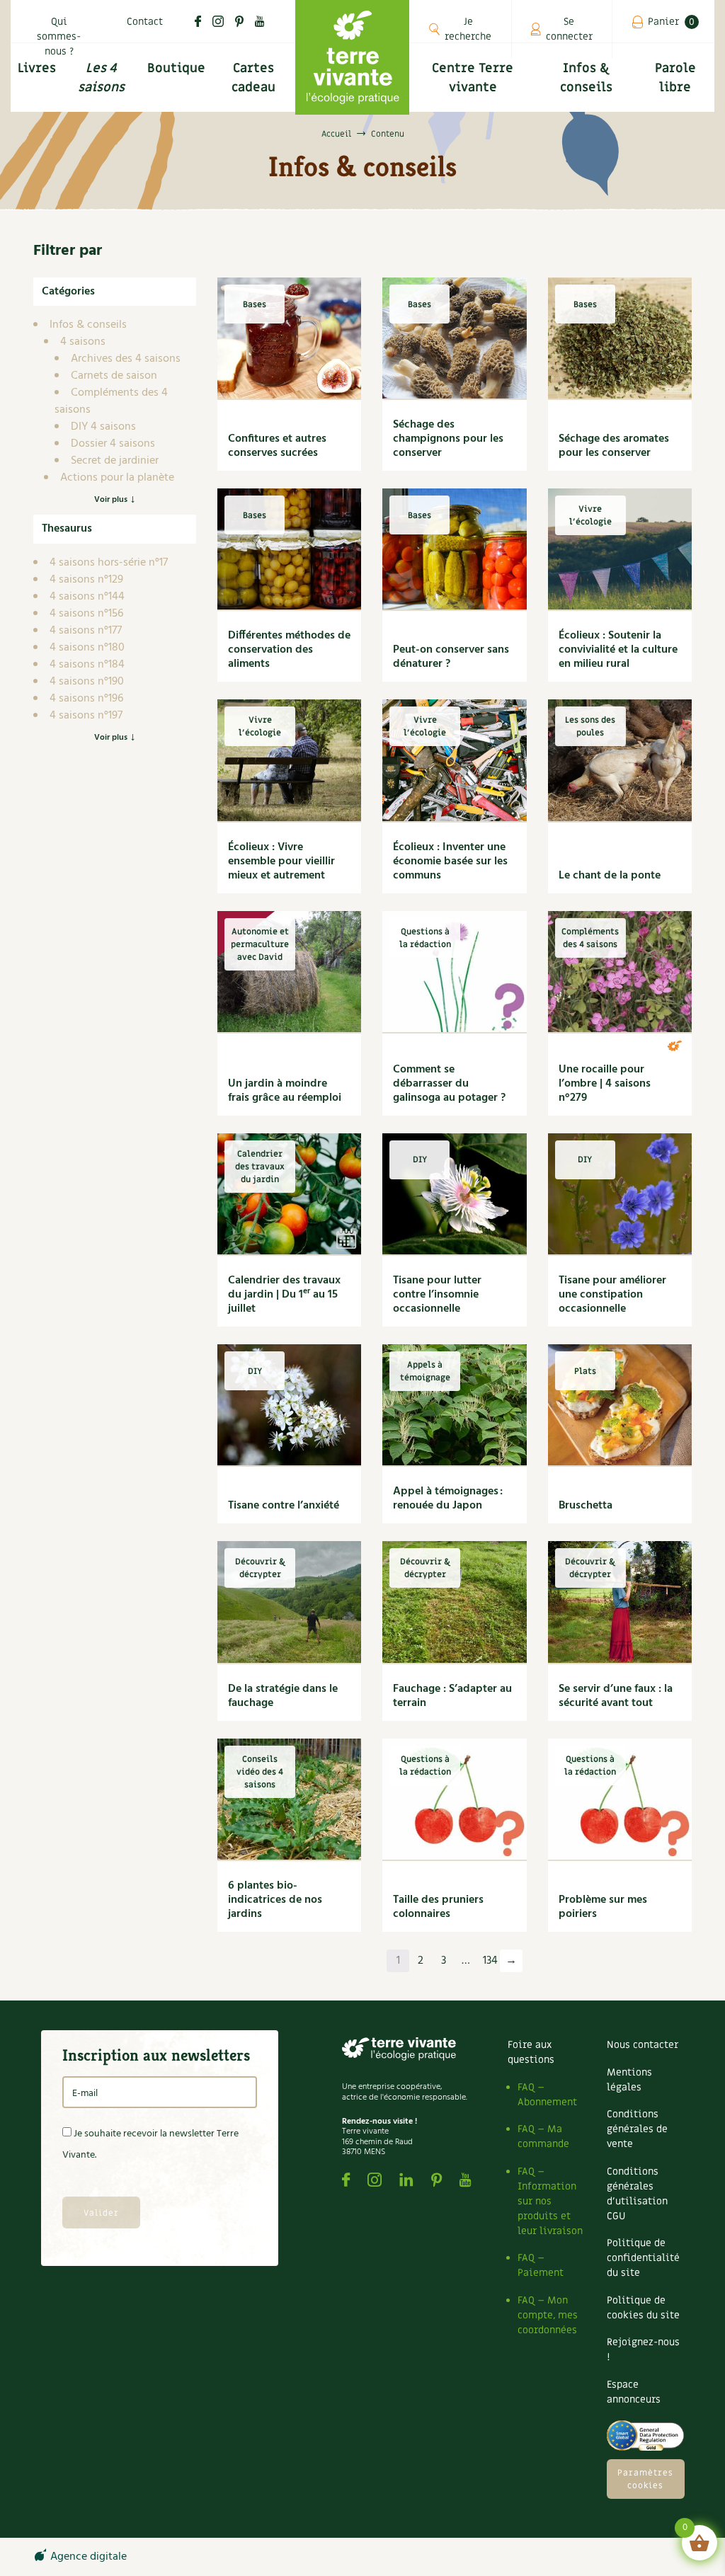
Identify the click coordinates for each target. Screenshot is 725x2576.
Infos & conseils (586, 78)
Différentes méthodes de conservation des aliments (289, 650)
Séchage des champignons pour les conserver (448, 439)
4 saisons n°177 (86, 631)
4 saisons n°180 (87, 648)
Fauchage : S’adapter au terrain (452, 1696)
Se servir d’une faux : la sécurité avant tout (616, 1696)
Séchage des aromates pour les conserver (614, 446)
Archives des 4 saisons (126, 359)
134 (490, 1961)
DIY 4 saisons (103, 427)
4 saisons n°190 (87, 682)
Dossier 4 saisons (113, 444)
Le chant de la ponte (610, 876)
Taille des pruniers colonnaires (438, 1907)
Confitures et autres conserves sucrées (277, 446)
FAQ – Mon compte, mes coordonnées (548, 2315)
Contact (145, 22)
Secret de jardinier (115, 461)
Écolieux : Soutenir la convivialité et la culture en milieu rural (618, 650)
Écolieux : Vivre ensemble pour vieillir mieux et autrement (281, 861)
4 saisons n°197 (86, 716)
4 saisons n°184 (87, 665)
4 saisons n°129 (86, 580)
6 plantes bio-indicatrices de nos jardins (275, 1900)
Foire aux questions (531, 2052)
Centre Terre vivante (473, 78)
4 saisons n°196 (86, 699)
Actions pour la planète (117, 478)
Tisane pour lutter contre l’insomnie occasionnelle (437, 1295)
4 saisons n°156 (86, 614)
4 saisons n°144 (87, 597)
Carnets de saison (114, 376)
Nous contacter (643, 2045)
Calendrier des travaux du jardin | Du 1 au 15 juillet (284, 1295)
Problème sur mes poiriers (603, 1907)
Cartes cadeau (253, 78)
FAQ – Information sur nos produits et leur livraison (550, 2201)
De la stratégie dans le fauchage (283, 1696)
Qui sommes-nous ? (59, 36)
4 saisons (83, 342)
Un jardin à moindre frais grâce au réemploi (285, 1091)
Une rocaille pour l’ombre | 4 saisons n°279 (605, 1084)
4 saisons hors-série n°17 (109, 563)
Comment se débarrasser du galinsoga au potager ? (449, 1084)
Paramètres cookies (645, 2479)
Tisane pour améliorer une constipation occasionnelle (612, 1295)
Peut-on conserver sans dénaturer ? (451, 657)
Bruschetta (586, 1506)
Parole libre (675, 78)
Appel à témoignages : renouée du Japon (448, 1499)
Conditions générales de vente (637, 2129)
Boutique (176, 68)
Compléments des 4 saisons (111, 401)
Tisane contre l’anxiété (284, 1506)
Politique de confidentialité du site (643, 2258)
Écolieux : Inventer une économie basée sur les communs (450, 861)
